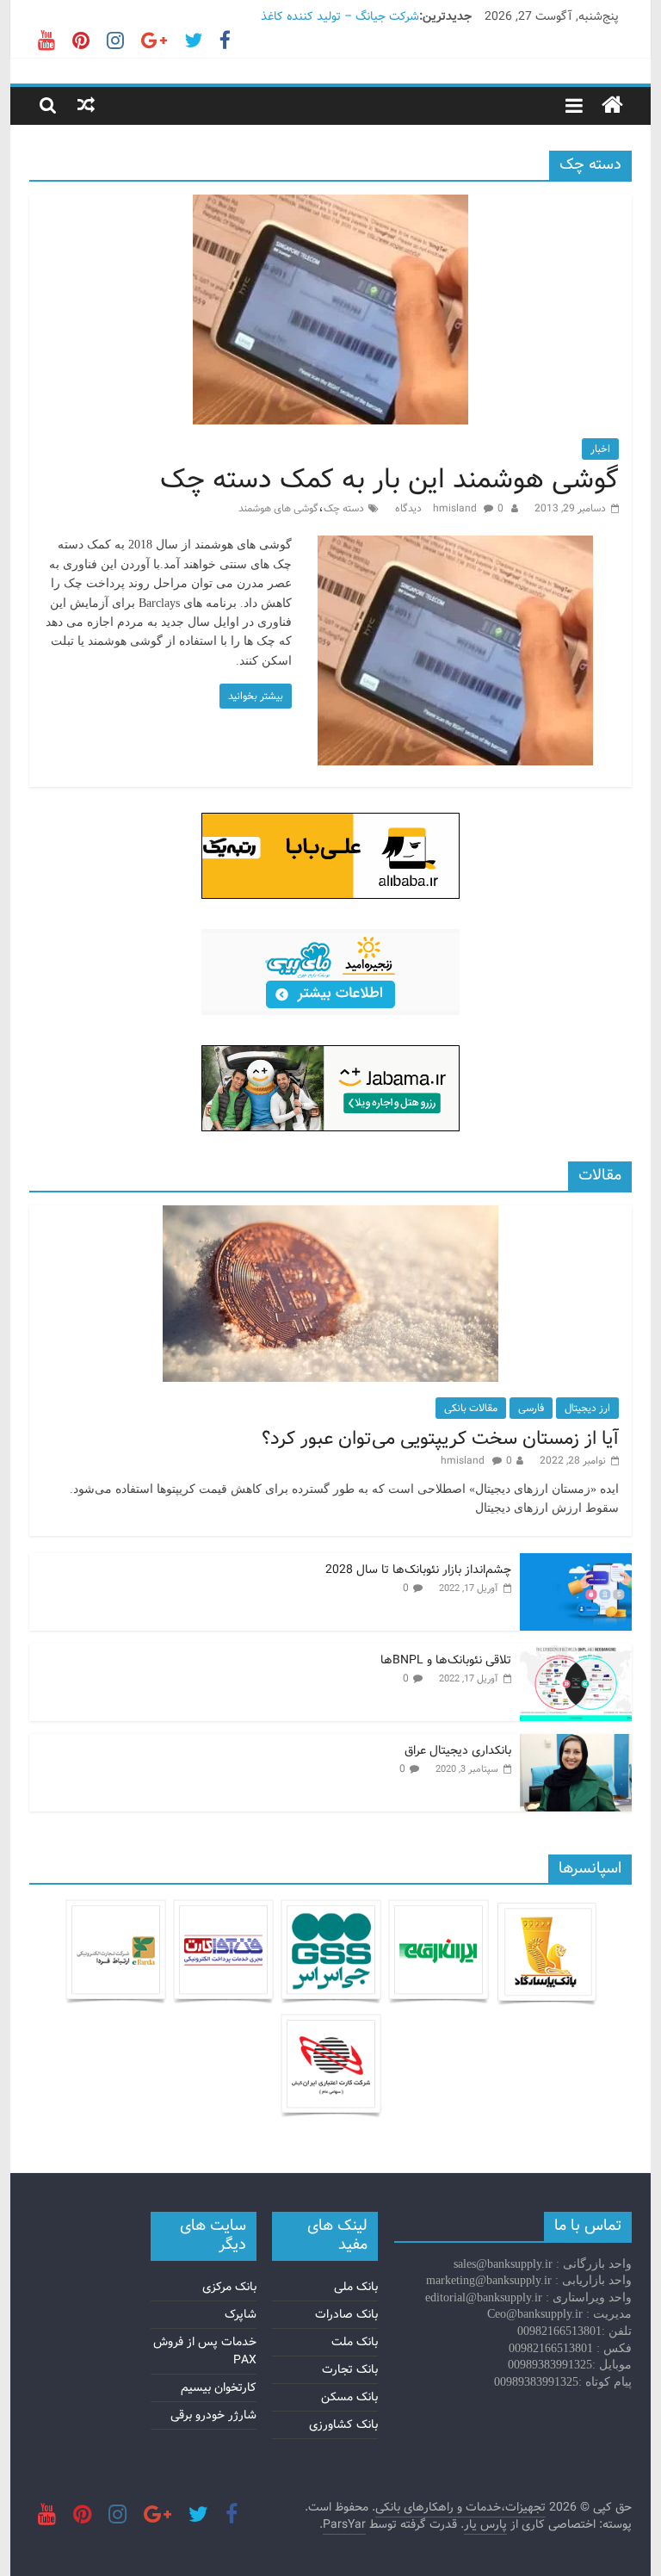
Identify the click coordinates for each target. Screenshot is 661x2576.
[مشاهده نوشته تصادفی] (86, 105)
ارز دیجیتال (587, 1408)
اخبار (600, 449)
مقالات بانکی (471, 1408)
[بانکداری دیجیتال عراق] (576, 1743)
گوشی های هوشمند (278, 508)
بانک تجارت (350, 2369)
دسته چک (344, 508)
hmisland (456, 508)
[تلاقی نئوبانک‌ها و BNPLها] (576, 1653)
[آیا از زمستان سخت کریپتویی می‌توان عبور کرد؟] (330, 1215)
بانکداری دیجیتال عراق (458, 1750)
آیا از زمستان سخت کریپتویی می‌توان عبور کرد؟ (440, 1439)
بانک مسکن (349, 2397)
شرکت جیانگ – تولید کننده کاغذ (340, 16)
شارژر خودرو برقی (213, 2415)
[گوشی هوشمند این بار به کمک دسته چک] (330, 205)
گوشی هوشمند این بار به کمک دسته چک (389, 480)
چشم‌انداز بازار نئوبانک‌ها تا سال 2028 (418, 1570)
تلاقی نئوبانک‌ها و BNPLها (446, 1660)
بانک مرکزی (229, 2287)
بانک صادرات (346, 2314)
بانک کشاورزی (343, 2424)
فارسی (531, 1408)
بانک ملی (356, 2287)
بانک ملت (355, 2342)
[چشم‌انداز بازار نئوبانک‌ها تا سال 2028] (576, 1563)
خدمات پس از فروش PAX (205, 2351)
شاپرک (241, 2314)
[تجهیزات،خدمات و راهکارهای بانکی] (612, 106)
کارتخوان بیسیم (219, 2387)
